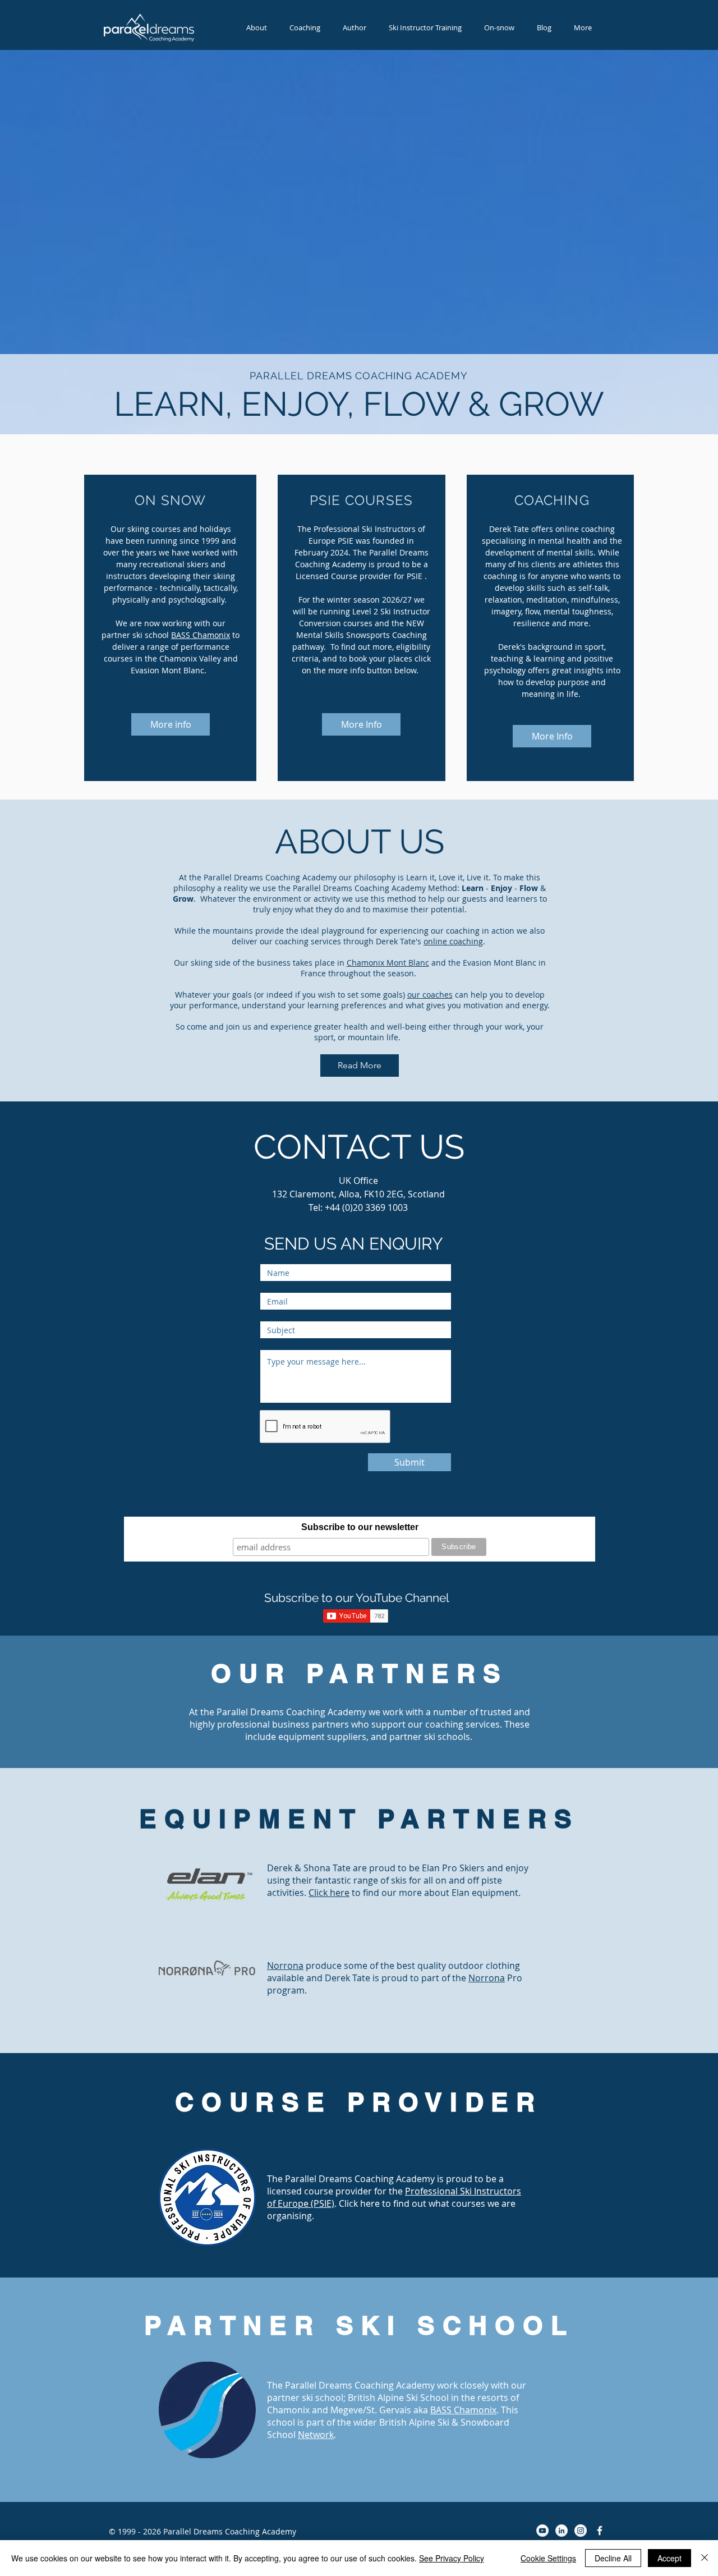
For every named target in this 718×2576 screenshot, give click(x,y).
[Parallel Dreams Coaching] (600, 2531)
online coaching (453, 941)
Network (316, 2435)
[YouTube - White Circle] (542, 2531)
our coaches (430, 995)
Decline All (613, 2558)
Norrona (285, 1966)
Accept (669, 2558)
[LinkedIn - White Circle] (561, 2531)
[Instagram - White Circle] (581, 2531)
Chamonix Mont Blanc (388, 963)
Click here (329, 1893)
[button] (425, 28)
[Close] (705, 2558)
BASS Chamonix (201, 635)
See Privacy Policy (452, 2558)
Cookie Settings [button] (548, 2558)
